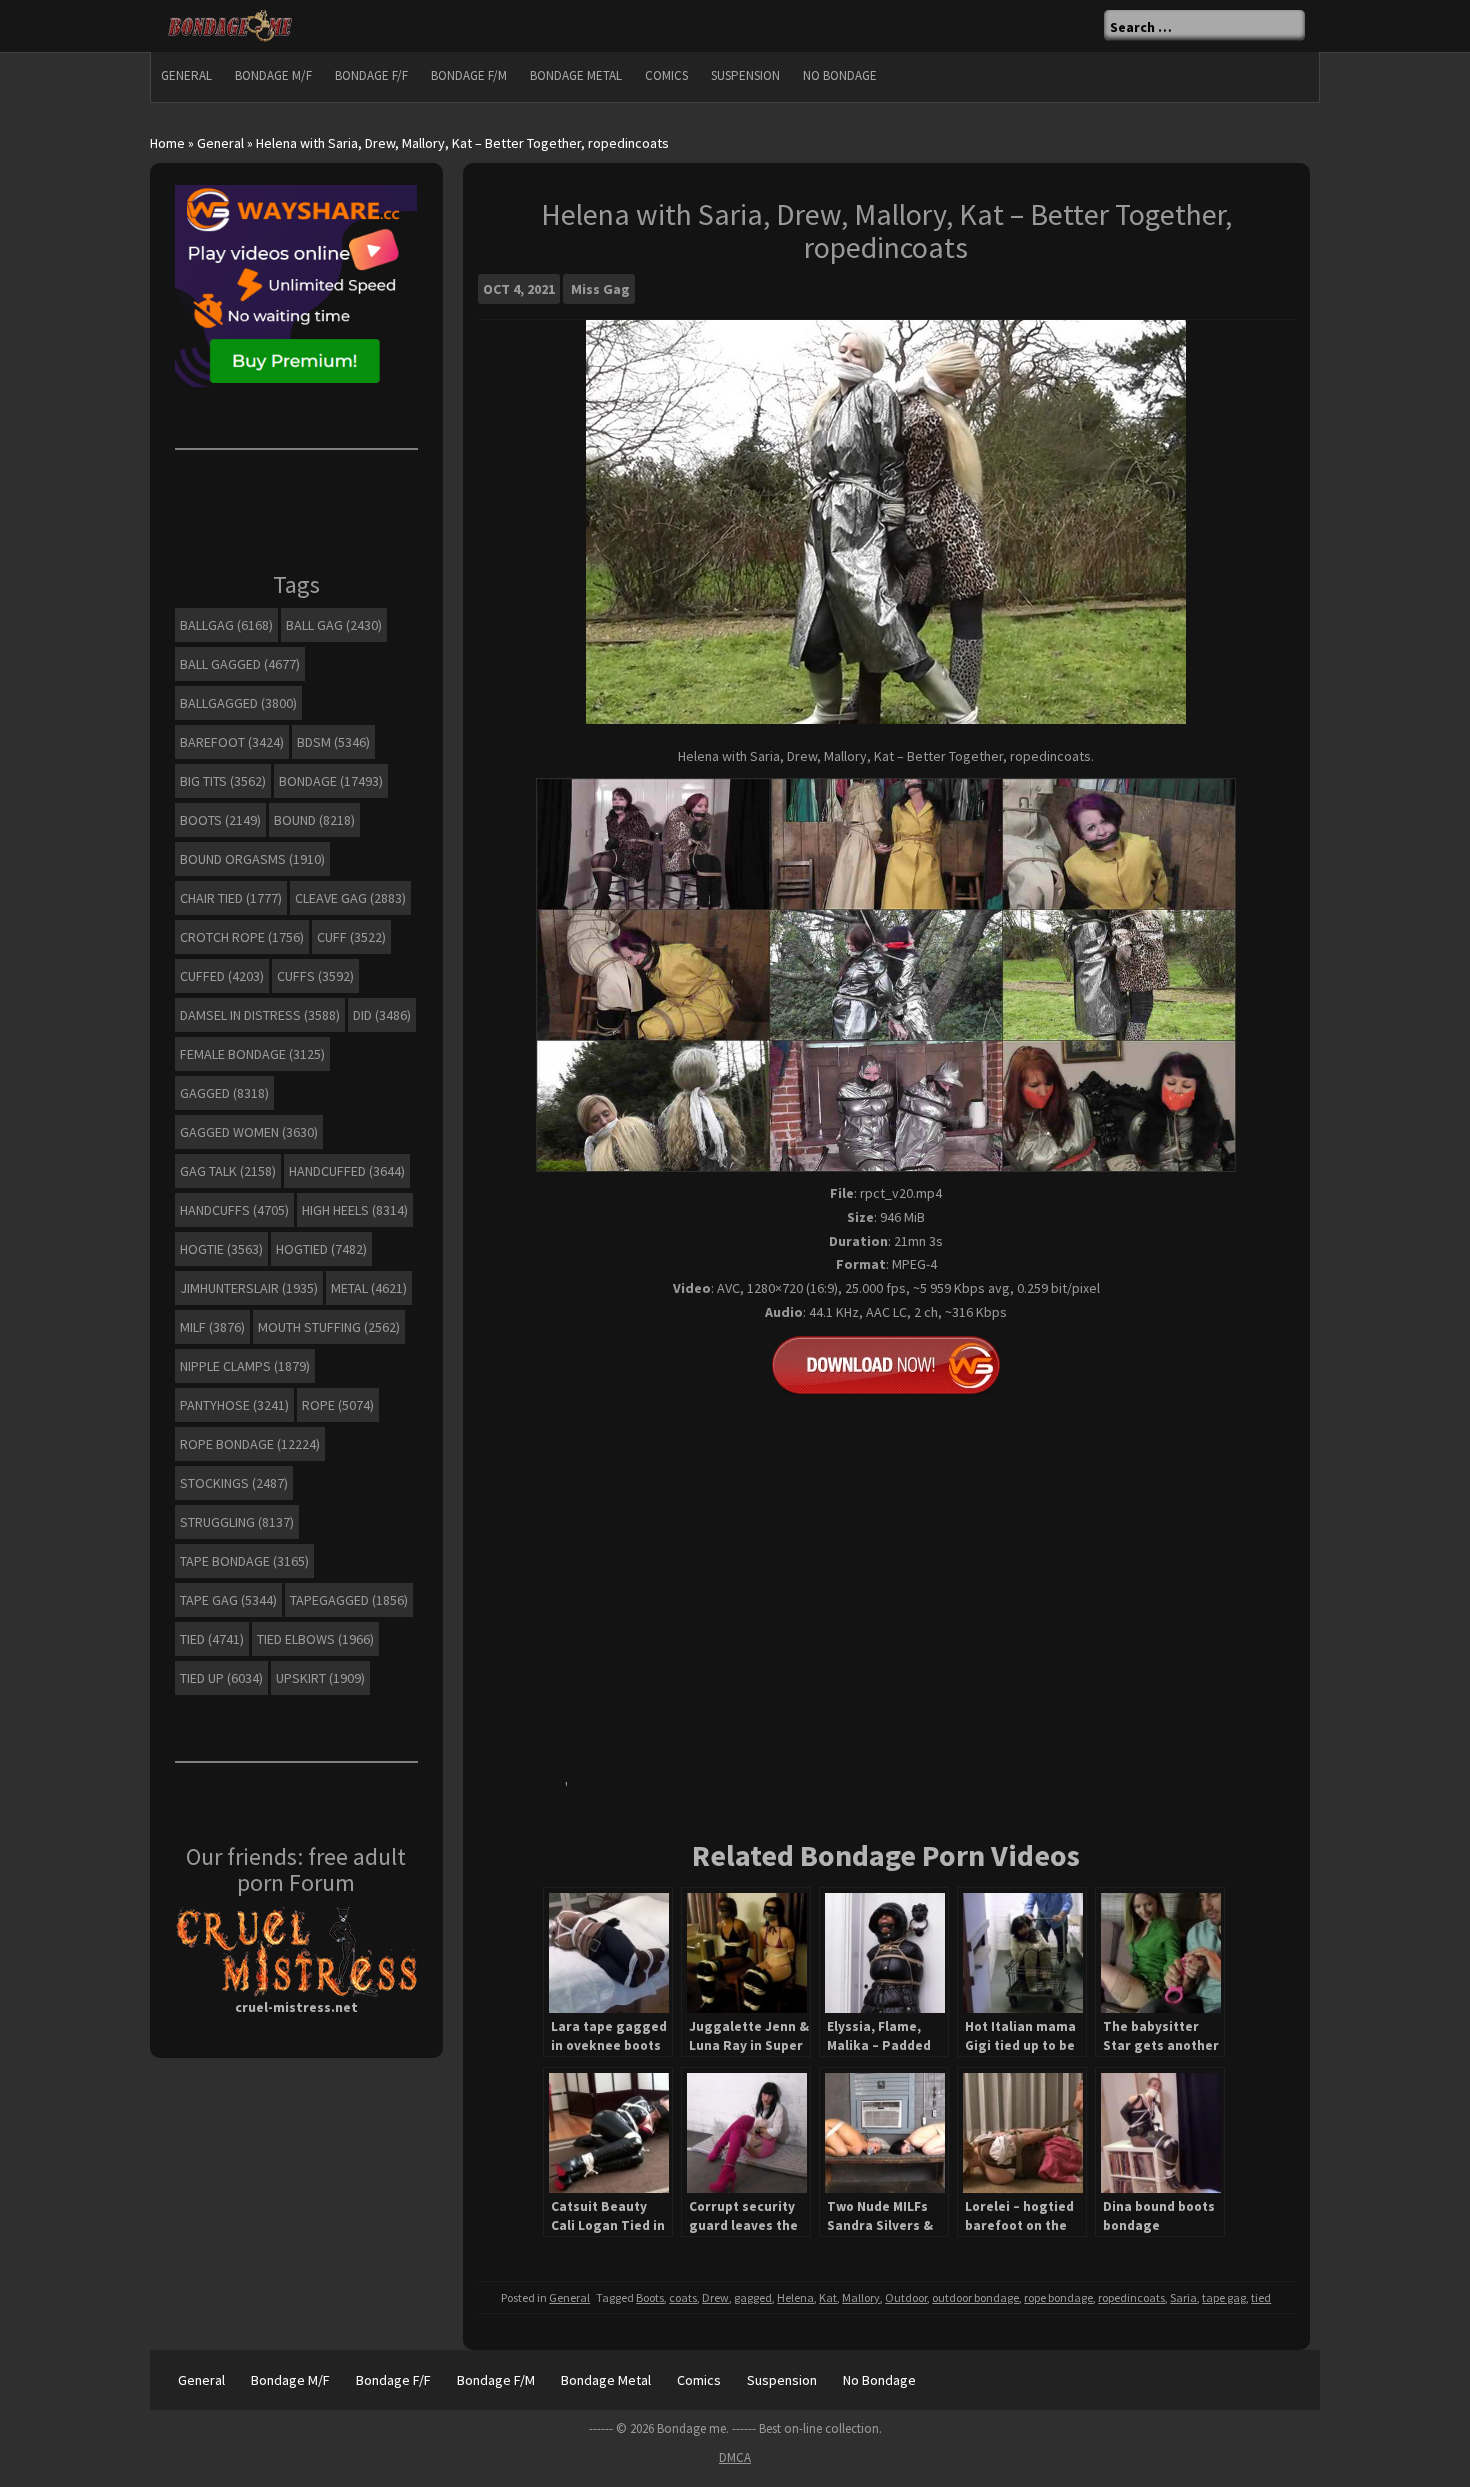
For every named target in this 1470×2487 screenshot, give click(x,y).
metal (369, 1288)
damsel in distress (260, 1015)
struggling (237, 1522)
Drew (715, 2297)
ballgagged (238, 703)
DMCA (735, 2457)
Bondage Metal (576, 75)
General (186, 75)
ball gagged (240, 664)
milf (212, 1327)
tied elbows (315, 1639)
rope (338, 1405)
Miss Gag (600, 289)
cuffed (222, 976)
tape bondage (244, 1561)
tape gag (1224, 2297)
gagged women (249, 1132)
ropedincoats (1131, 2297)
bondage (331, 781)
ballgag (226, 625)
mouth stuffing (329, 1327)
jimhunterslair (249, 1288)
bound (314, 820)
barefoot (232, 742)
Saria (1183, 2297)
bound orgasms (252, 859)
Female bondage (252, 1054)
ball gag (334, 625)
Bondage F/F (371, 75)
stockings (234, 1483)
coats (683, 2297)
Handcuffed (347, 1171)
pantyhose (234, 1405)
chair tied (231, 898)
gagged (753, 2297)
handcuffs (234, 1210)
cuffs (315, 976)
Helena (795, 2297)
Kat (828, 2297)
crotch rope (242, 937)
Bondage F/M (469, 75)
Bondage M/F (273, 75)
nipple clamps (245, 1366)
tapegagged (349, 1600)
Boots (650, 2297)
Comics (666, 75)
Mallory (861, 2297)
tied (1261, 2297)
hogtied (321, 1249)
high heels (355, 1210)
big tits (223, 781)
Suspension (745, 75)
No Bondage (840, 75)
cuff (351, 937)
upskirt (320, 1678)
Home (167, 143)
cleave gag (350, 898)
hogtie (221, 1249)
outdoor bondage (975, 2297)
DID (382, 1015)
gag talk (228, 1171)
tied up (221, 1678)
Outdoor (906, 2297)
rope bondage (1058, 2297)
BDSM (333, 742)
